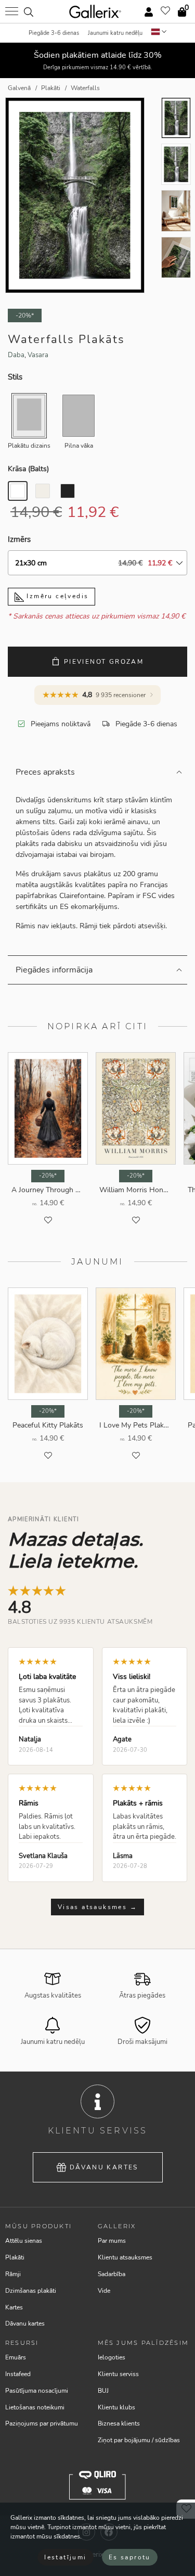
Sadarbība (112, 2274)
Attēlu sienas (24, 2241)
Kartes (14, 2307)
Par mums (112, 2241)
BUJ (103, 2391)
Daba (16, 355)
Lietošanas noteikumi (35, 2407)
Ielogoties (112, 2357)
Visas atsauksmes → (97, 1907)
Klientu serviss (118, 2374)
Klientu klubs (116, 2407)
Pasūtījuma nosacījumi (37, 2391)
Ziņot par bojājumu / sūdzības (139, 2440)
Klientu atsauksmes (125, 2257)
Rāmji (13, 2274)
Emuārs (16, 2357)
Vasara (38, 355)
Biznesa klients (119, 2423)
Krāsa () (28, 469)
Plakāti (15, 2257)
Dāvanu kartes (104, 2167)
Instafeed (18, 2374)
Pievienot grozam (104, 662)
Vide (104, 2291)
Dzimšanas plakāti (31, 2291)
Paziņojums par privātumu (42, 2423)
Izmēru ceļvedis (56, 596)
